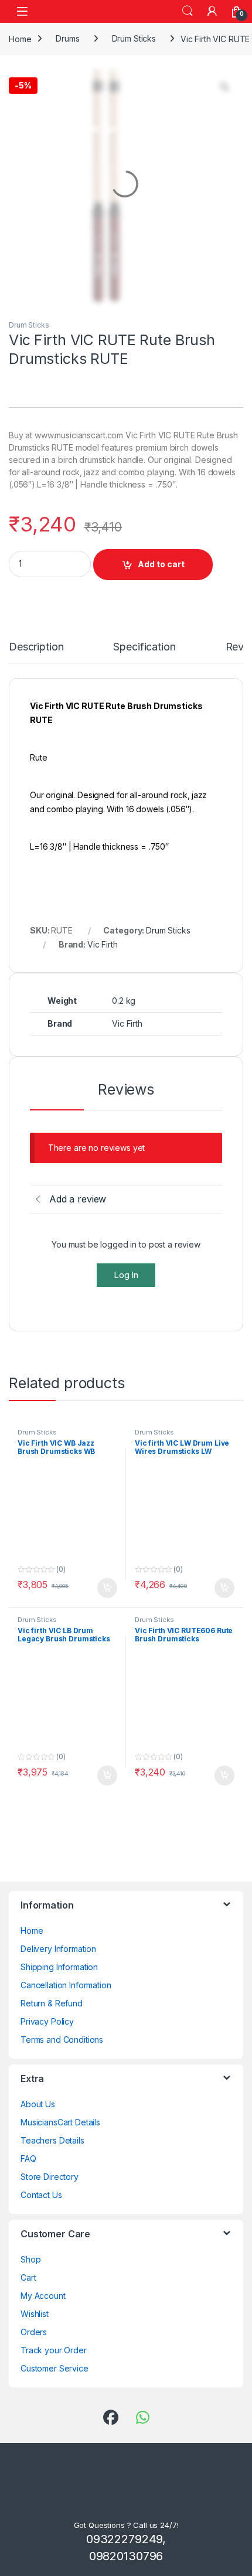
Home (20, 38)
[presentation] (241, 1616)
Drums (67, 38)
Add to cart (161, 630)
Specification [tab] (149, 713)
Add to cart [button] (107, 1296)
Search (188, 11)
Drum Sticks (134, 38)
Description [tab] (38, 713)
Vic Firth (103, 1010)
